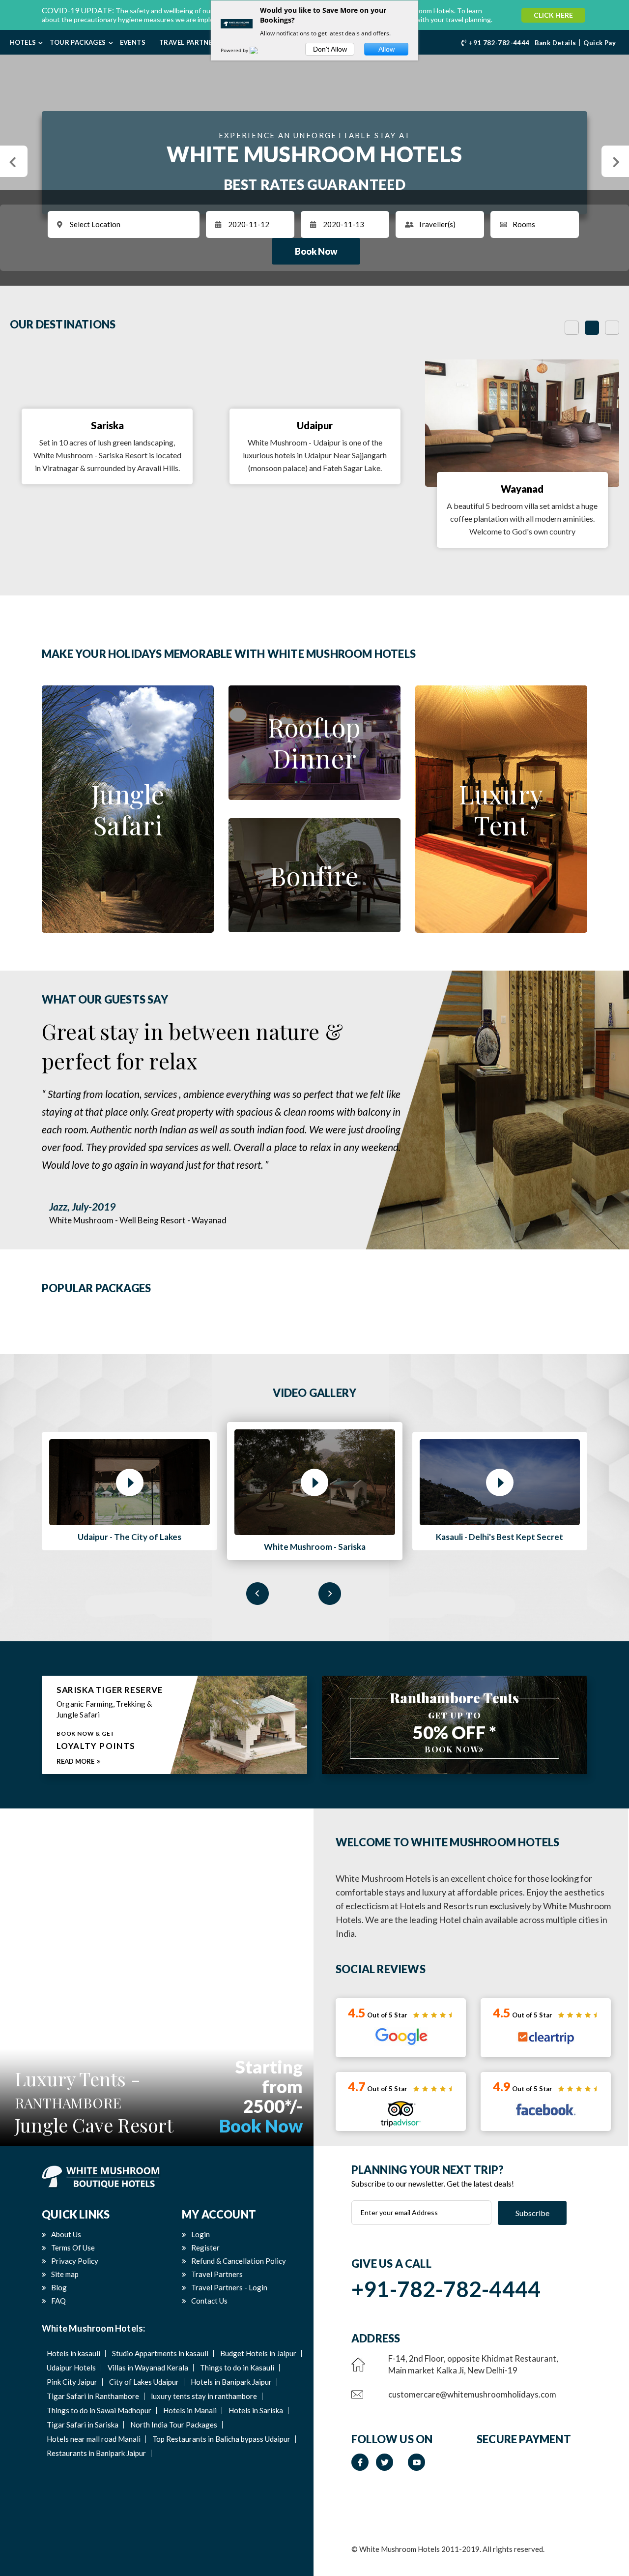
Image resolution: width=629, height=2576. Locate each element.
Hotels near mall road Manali (94, 2439)
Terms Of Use (73, 2248)
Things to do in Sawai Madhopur (99, 2410)
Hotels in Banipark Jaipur (231, 2382)
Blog (59, 2287)
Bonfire (314, 875)
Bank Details (556, 43)
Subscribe (532, 2212)
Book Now (316, 251)
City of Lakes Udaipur (144, 2382)
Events (133, 42)
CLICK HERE (553, 15)
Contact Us (209, 2301)
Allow (386, 49)
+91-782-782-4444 (446, 2289)
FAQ (58, 2301)
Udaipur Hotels (71, 2368)
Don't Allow (330, 49)
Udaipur (315, 425)
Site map (65, 2274)
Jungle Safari (128, 809)
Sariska (107, 425)
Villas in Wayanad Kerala (148, 2368)
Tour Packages (78, 42)
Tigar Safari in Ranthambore (93, 2396)
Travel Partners (190, 42)
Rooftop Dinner (314, 742)
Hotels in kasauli (73, 2353)
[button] (14, 161)
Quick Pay (600, 43)
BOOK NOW (452, 1749)
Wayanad (522, 489)
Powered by (235, 50)
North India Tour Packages (174, 2425)
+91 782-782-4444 (499, 43)
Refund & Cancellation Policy (239, 2261)
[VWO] (259, 50)
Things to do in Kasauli (237, 2368)
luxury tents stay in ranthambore (204, 2396)
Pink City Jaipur (72, 2382)
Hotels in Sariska (256, 2410)
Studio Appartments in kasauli (160, 2353)
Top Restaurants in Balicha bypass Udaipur (221, 2439)
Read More (75, 1761)
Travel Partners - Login (229, 2287)
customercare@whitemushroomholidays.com (472, 2394)
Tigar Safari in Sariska (83, 2425)
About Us (66, 2234)
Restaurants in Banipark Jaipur (96, 2453)
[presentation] (257, 1594)
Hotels (23, 42)
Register (205, 2248)
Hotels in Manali (190, 2410)
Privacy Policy (75, 2261)
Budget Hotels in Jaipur (258, 2353)
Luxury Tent (501, 809)
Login (200, 2234)
